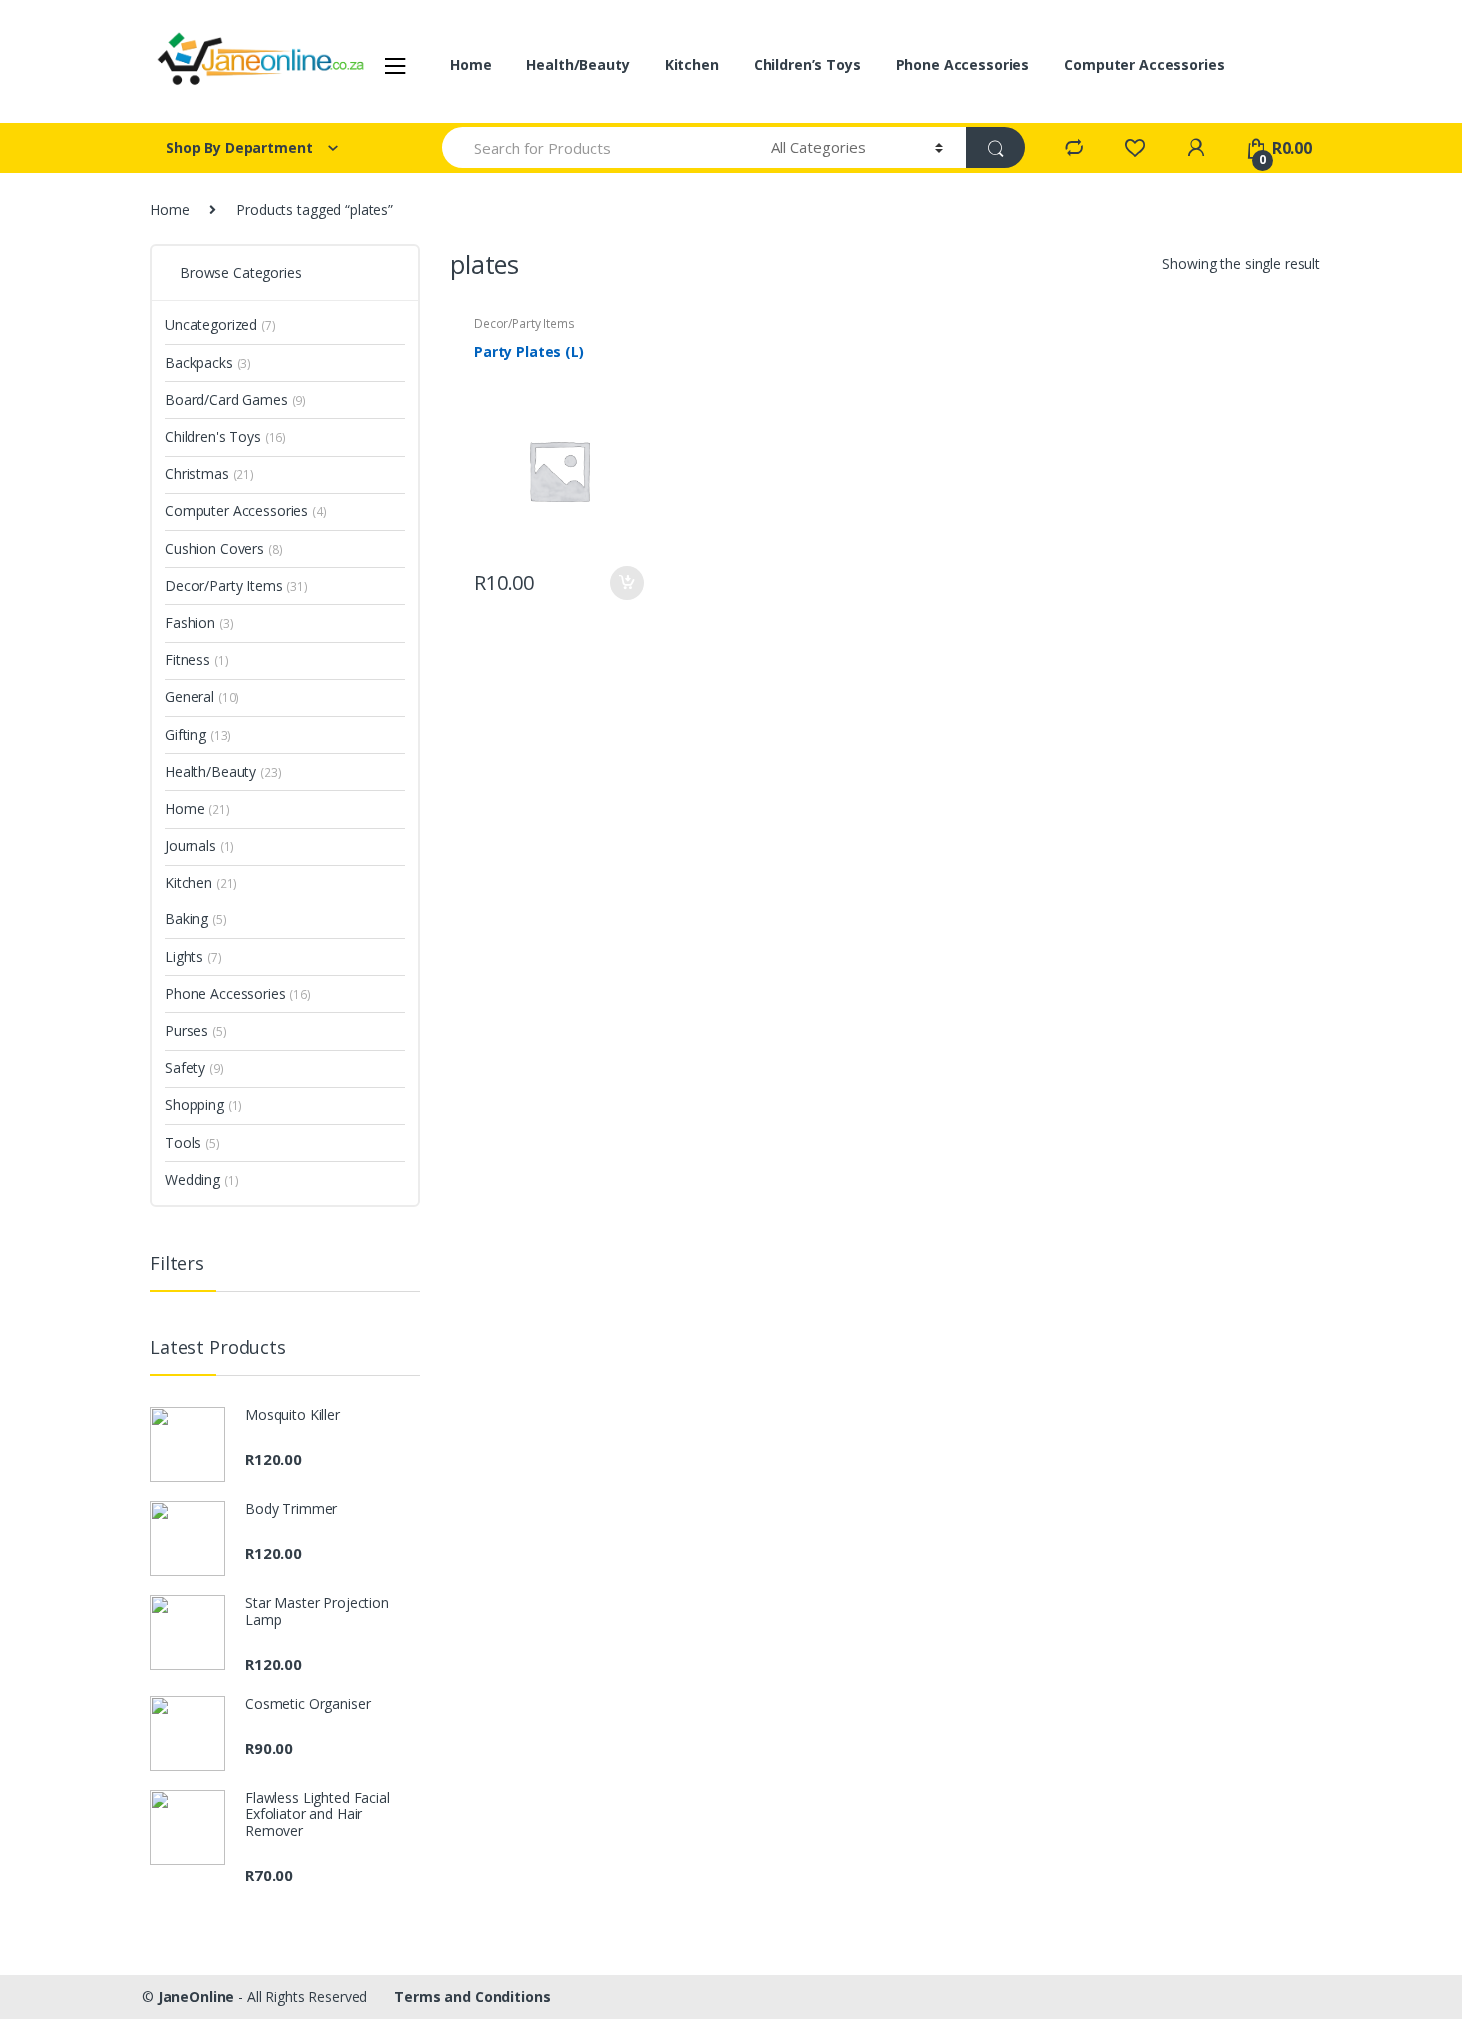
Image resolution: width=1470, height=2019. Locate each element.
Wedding (201, 1179)
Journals (199, 845)
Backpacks (208, 362)
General (202, 696)
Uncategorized (220, 324)
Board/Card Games (235, 399)
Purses (196, 1030)
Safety (194, 1067)
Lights (193, 956)
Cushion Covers (224, 548)
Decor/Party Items (524, 323)
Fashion (199, 622)
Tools (192, 1142)
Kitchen (692, 64)
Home (470, 64)
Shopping (203, 1104)
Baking (196, 918)
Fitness (196, 659)
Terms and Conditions (472, 1996)
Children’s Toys (807, 64)
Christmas (209, 473)
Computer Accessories (1144, 64)
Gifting (198, 734)
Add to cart (626, 583)
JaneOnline (196, 1996)
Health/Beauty (577, 64)
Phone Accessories (963, 64)
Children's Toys (225, 436)
